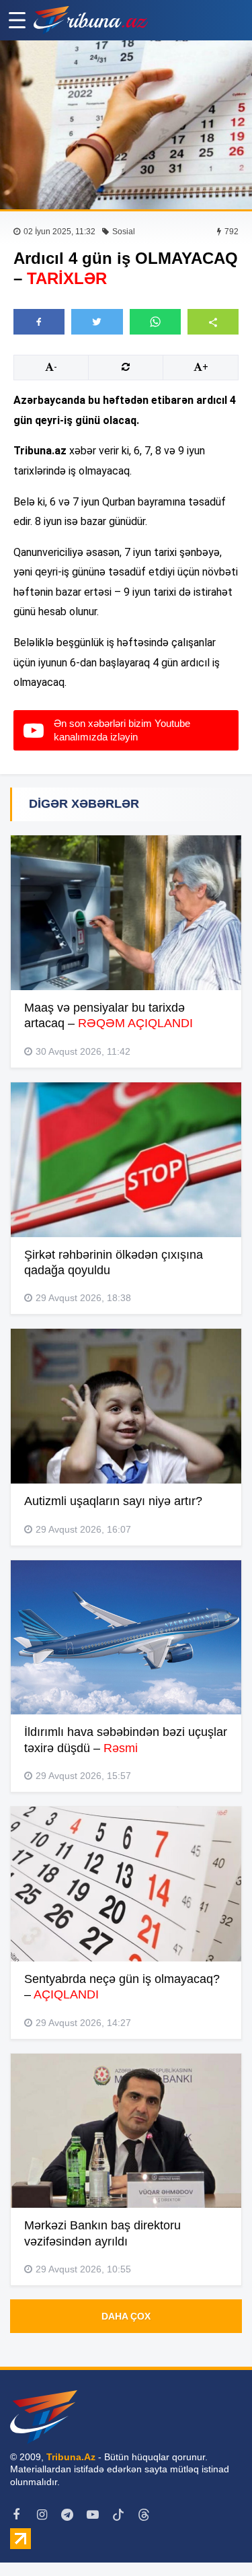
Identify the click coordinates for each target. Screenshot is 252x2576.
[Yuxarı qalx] (214, 2538)
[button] (213, 321)
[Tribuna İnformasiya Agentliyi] (91, 20)
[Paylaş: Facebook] (39, 322)
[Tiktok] (118, 2515)
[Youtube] (93, 2515)
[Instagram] (42, 2515)
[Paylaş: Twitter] (97, 322)
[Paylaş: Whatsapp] (155, 322)
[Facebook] (16, 2515)
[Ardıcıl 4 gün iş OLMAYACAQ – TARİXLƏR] (126, 125)
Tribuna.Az (71, 2457)
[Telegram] (67, 2515)
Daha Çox (126, 2316)
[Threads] (144, 2515)
